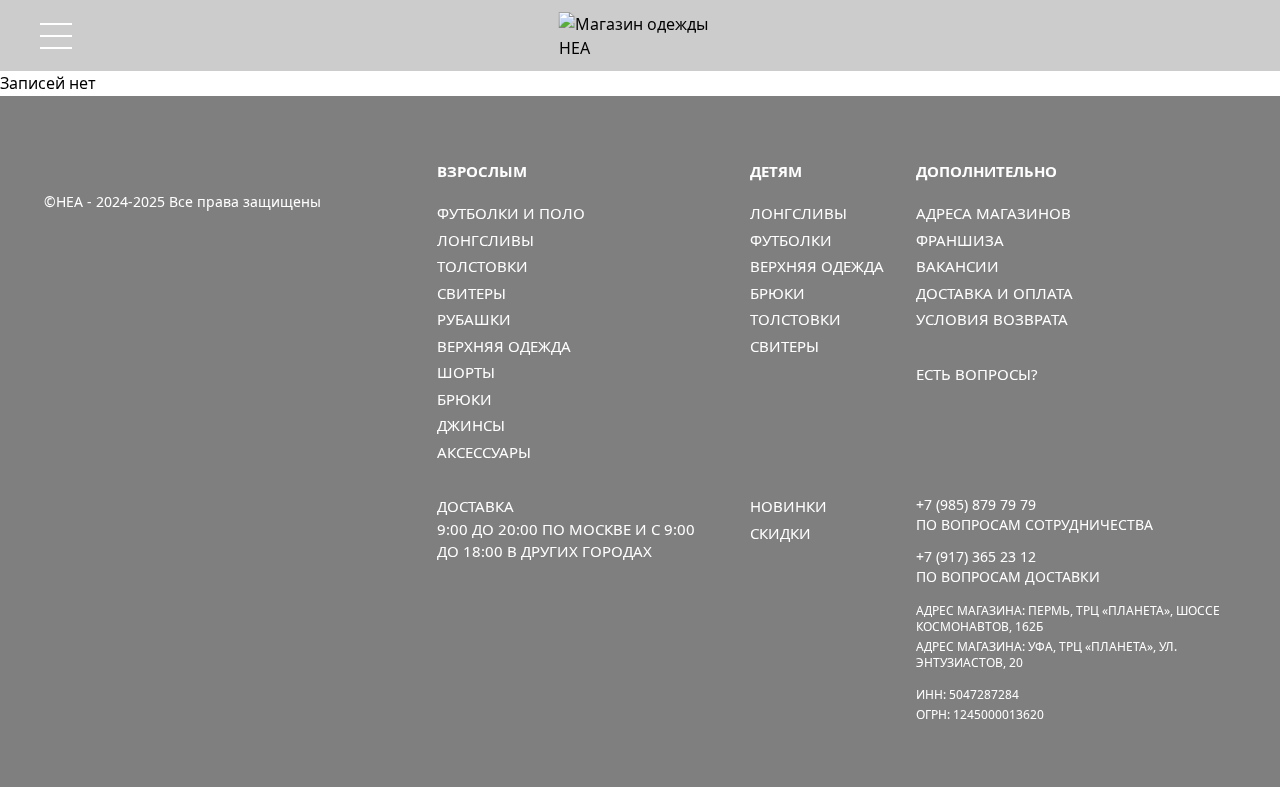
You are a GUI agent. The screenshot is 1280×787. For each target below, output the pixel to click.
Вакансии (957, 266)
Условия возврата (992, 319)
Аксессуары (484, 452)
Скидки (780, 533)
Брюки (464, 399)
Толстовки (482, 266)
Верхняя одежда (504, 346)
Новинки (788, 506)
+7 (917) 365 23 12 (976, 556)
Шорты (466, 372)
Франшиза (960, 240)
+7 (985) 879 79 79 (976, 504)
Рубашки (474, 319)
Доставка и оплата (994, 293)
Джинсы (471, 425)
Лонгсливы (485, 240)
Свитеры (471, 293)
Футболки (791, 240)
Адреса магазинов (993, 213)
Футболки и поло (511, 213)
